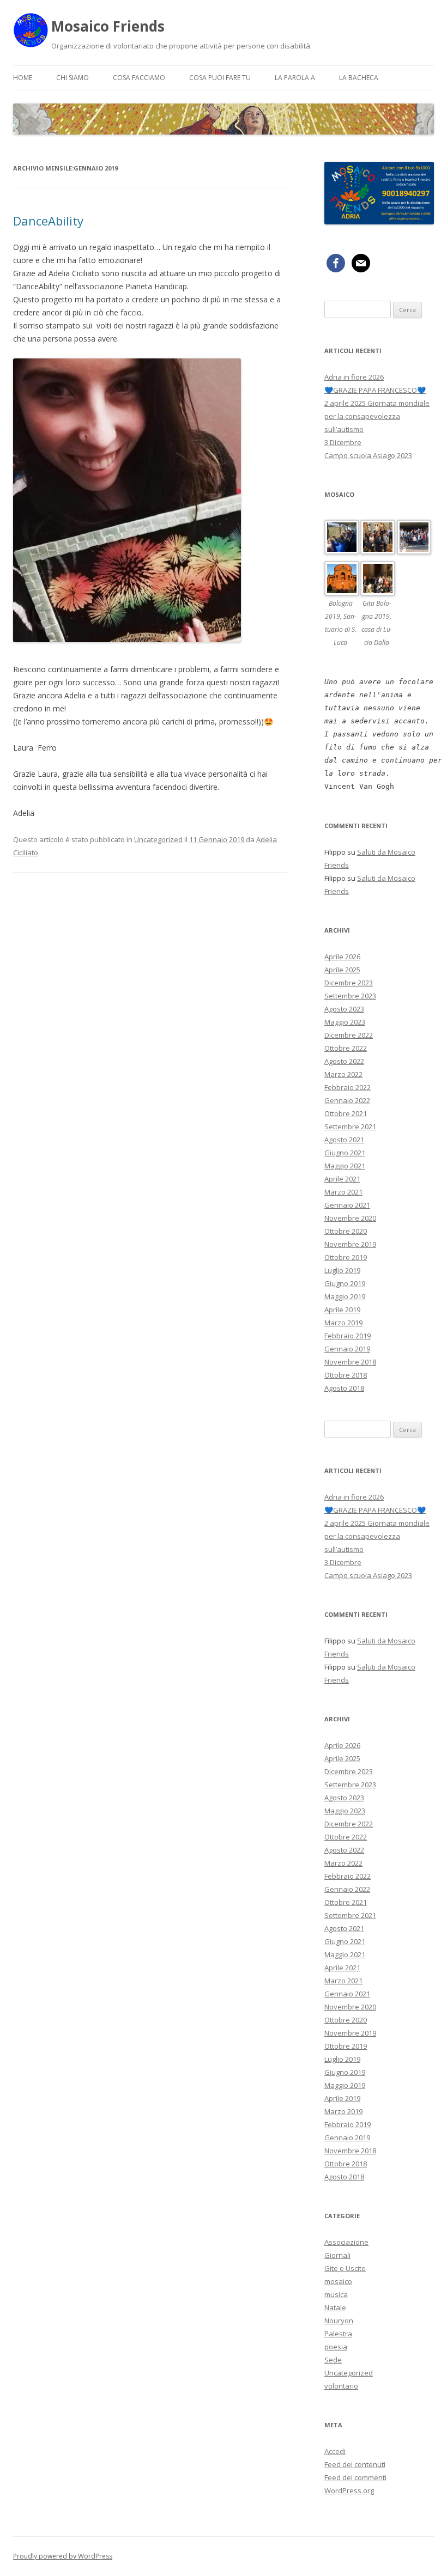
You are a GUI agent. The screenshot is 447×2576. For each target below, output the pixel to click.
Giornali (337, 2255)
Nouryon (339, 2321)
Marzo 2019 (343, 1323)
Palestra (338, 2334)
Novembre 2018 (350, 1362)
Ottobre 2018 (346, 1375)
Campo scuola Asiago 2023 (368, 455)
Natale (335, 2307)
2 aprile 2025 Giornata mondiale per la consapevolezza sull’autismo (377, 416)
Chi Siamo (73, 78)
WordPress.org (349, 2490)
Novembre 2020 (350, 1218)
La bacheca (359, 78)
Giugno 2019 (345, 1283)
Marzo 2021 (343, 1192)
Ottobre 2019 (346, 1257)
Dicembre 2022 (349, 1035)
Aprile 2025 (342, 970)
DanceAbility (48, 221)
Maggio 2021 (345, 1166)
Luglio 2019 (342, 1270)
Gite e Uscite (345, 2268)
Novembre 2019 (350, 1244)
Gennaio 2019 (347, 1349)
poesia (336, 2347)
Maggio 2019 (345, 1296)
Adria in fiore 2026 (354, 377)
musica (336, 2294)
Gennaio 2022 (347, 1100)
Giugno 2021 (345, 1153)
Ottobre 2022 (346, 1048)
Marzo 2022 (343, 1074)
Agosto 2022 (344, 1061)
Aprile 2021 (342, 1179)
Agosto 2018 (344, 1388)
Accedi (335, 2451)
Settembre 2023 (350, 996)
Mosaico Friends (108, 26)
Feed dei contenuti (355, 2464)
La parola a (295, 78)
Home (23, 78)
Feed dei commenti (355, 2477)
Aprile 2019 (342, 1310)
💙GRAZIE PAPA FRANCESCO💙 (375, 390)
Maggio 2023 (345, 1022)
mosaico (338, 2281)
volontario (341, 2386)
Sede (333, 2360)
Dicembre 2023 (349, 983)
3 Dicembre (343, 442)
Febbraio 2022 (348, 1087)
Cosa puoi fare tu (220, 78)
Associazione (346, 2242)
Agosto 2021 (344, 1140)
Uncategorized (158, 839)
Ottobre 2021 (346, 1113)
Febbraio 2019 (348, 1336)
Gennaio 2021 (347, 1205)
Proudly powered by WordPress (63, 2556)
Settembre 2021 (350, 1126)
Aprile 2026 (342, 957)
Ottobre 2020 (346, 1231)
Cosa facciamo (139, 78)
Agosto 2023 (344, 1009)
